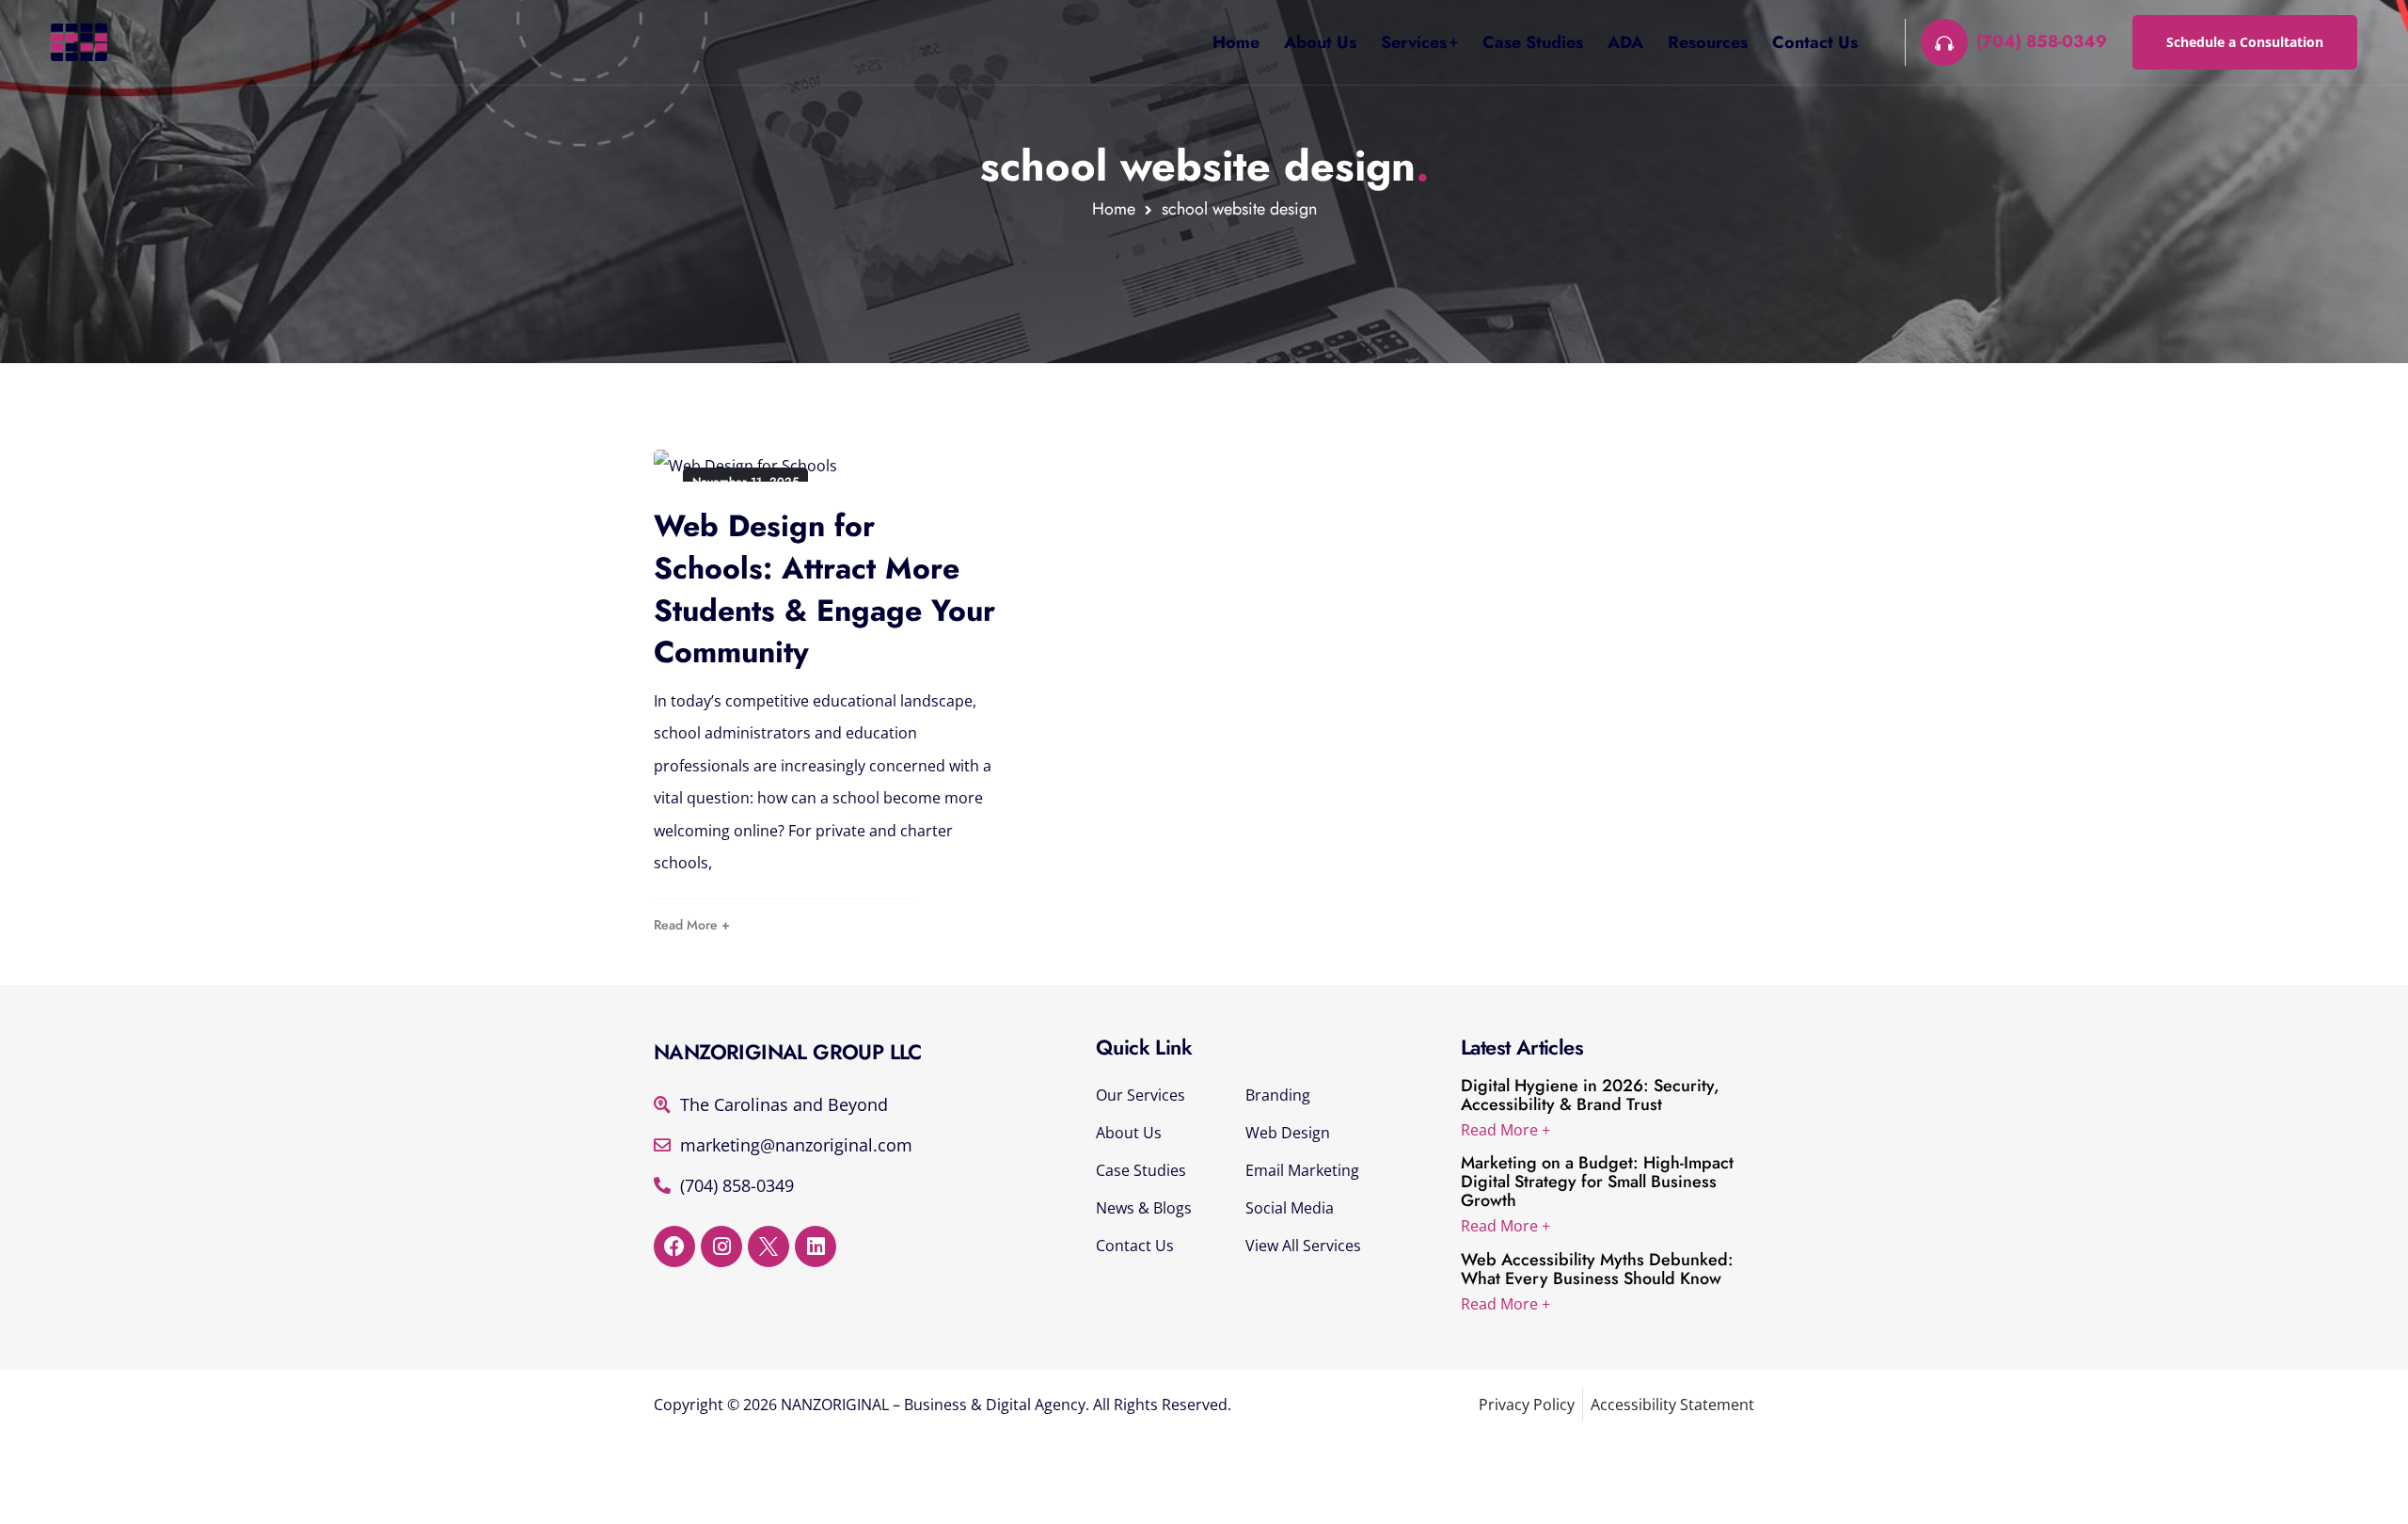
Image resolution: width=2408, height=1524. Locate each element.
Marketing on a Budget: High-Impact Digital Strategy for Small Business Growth (1597, 1182)
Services (1414, 42)
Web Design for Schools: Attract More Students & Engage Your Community (824, 589)
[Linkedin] (816, 1246)
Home (1236, 42)
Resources (1708, 42)
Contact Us (1815, 42)
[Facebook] (674, 1246)
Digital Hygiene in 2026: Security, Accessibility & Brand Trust (1590, 1095)
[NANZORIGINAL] (79, 42)
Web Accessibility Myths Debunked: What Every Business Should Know (1597, 1269)
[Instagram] (721, 1246)
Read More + (692, 925)
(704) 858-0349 (2042, 42)
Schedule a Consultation (2245, 42)
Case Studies (1533, 42)
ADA (1625, 42)
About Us (1320, 42)
